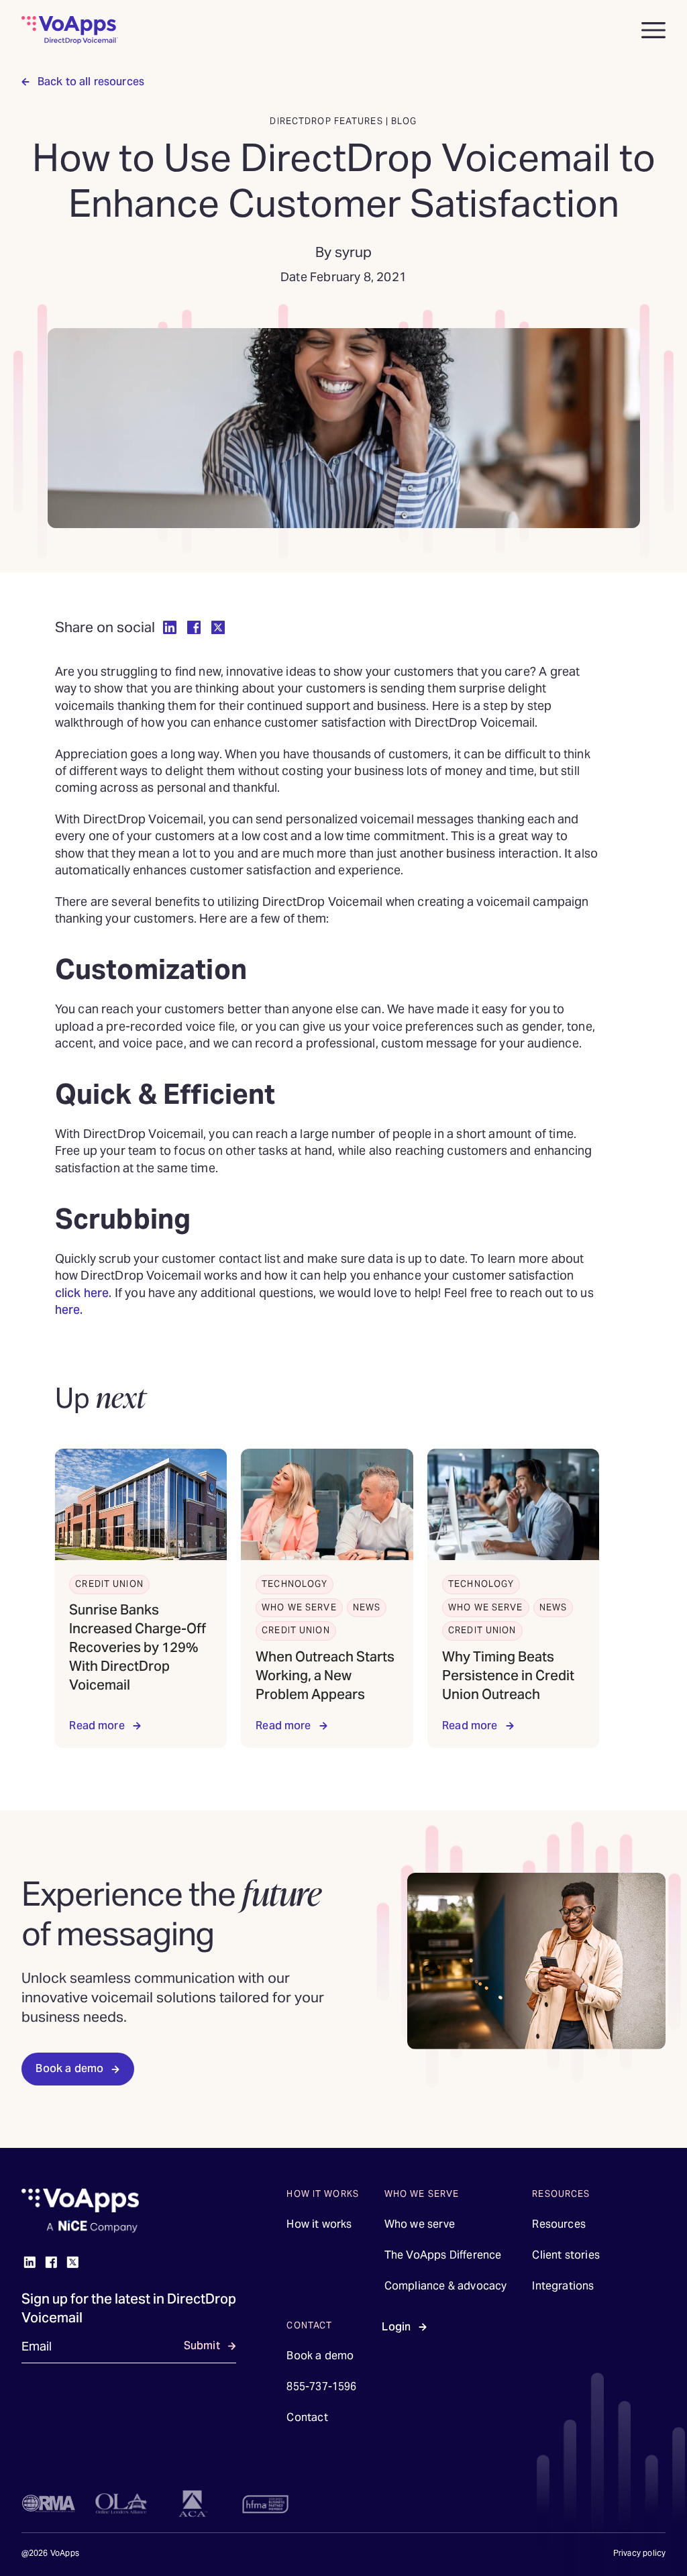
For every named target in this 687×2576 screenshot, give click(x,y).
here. (69, 1309)
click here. (85, 1293)
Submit (202, 2346)
